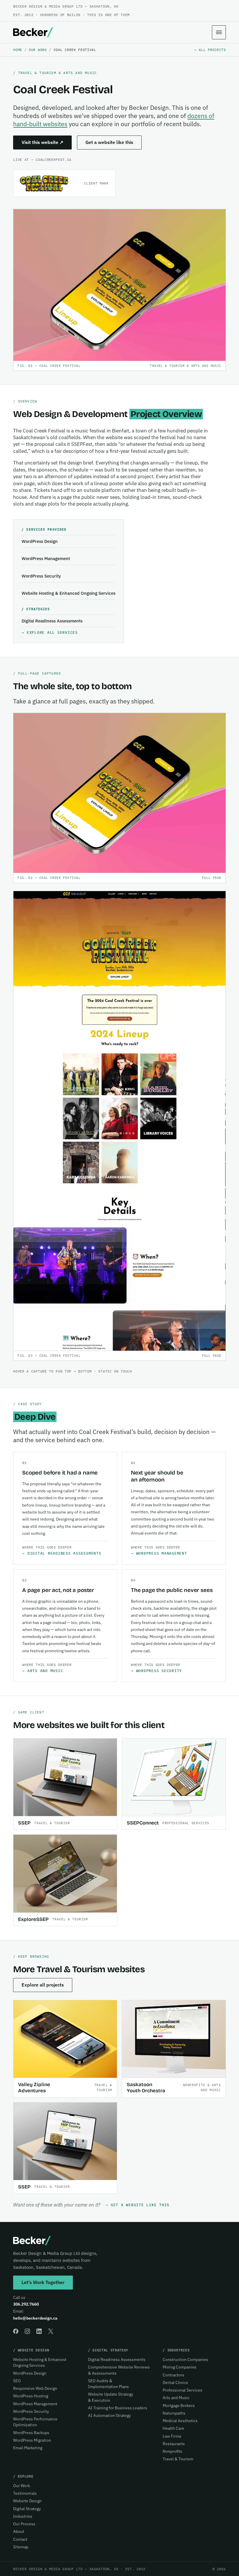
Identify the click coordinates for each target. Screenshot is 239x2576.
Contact (20, 2539)
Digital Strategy (27, 2509)
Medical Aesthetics (180, 2421)
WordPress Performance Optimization (35, 2422)
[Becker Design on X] (51, 2331)
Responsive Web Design (35, 2388)
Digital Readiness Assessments (52, 621)
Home (18, 50)
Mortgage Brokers (179, 2406)
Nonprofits (172, 2451)
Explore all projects (43, 1985)
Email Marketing (28, 2448)
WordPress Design (40, 541)
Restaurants (174, 2444)
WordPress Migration (32, 2440)
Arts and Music (45, 1671)
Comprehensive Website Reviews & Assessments (119, 2370)
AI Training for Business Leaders (118, 2408)
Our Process (24, 2524)
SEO (17, 2381)
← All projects (210, 50)
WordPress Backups (31, 2433)
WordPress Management (46, 558)
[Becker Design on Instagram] (27, 2331)
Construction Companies (185, 2359)
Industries (23, 2516)
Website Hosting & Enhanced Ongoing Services (68, 593)
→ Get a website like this (137, 2205)
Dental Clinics (175, 2383)
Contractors (173, 2375)
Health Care (173, 2428)
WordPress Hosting (31, 2396)
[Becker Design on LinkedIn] (39, 2331)
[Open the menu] (219, 32)
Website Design (27, 2501)
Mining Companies (180, 2367)
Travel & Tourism (178, 2459)
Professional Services (182, 2390)
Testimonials (25, 2493)
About (19, 2531)
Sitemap (21, 2547)
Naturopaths (174, 2413)
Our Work (38, 50)
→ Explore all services (50, 632)
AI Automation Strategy (109, 2415)
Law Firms (172, 2436)
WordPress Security (41, 576)
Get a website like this (109, 142)
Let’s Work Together (43, 2282)
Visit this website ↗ (42, 142)
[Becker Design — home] (33, 32)
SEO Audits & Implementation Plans (108, 2384)
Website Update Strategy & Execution (111, 2397)
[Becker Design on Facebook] (16, 2331)
